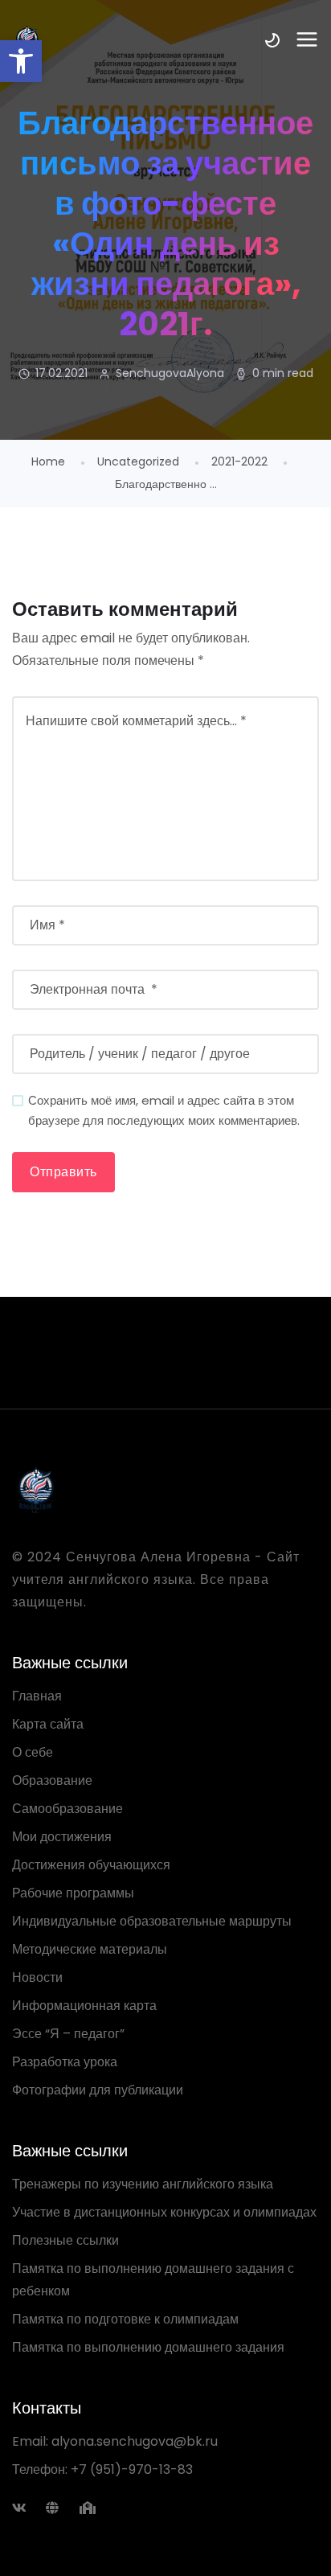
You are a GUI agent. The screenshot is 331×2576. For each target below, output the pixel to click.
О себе (33, 1752)
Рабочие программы (73, 1893)
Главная (37, 1696)
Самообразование (67, 1809)
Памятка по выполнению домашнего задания (148, 2347)
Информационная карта (84, 2006)
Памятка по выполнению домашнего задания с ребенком (153, 2280)
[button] (21, 61)
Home (48, 461)
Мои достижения (62, 1837)
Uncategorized (138, 461)
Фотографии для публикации (98, 2090)
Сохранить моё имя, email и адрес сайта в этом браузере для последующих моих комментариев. (164, 1110)
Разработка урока (65, 2062)
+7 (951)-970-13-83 (132, 2469)
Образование (52, 1780)
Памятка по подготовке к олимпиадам (125, 2319)
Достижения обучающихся (91, 1865)
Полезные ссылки (65, 2240)
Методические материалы (90, 1949)
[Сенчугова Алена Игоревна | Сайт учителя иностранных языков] (165, 1490)
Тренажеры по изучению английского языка (143, 2184)
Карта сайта (48, 1724)
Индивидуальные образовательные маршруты (152, 1921)
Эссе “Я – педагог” (68, 2034)
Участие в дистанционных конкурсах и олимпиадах (164, 2212)
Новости (37, 1977)
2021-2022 (239, 461)
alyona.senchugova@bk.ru (135, 2441)
